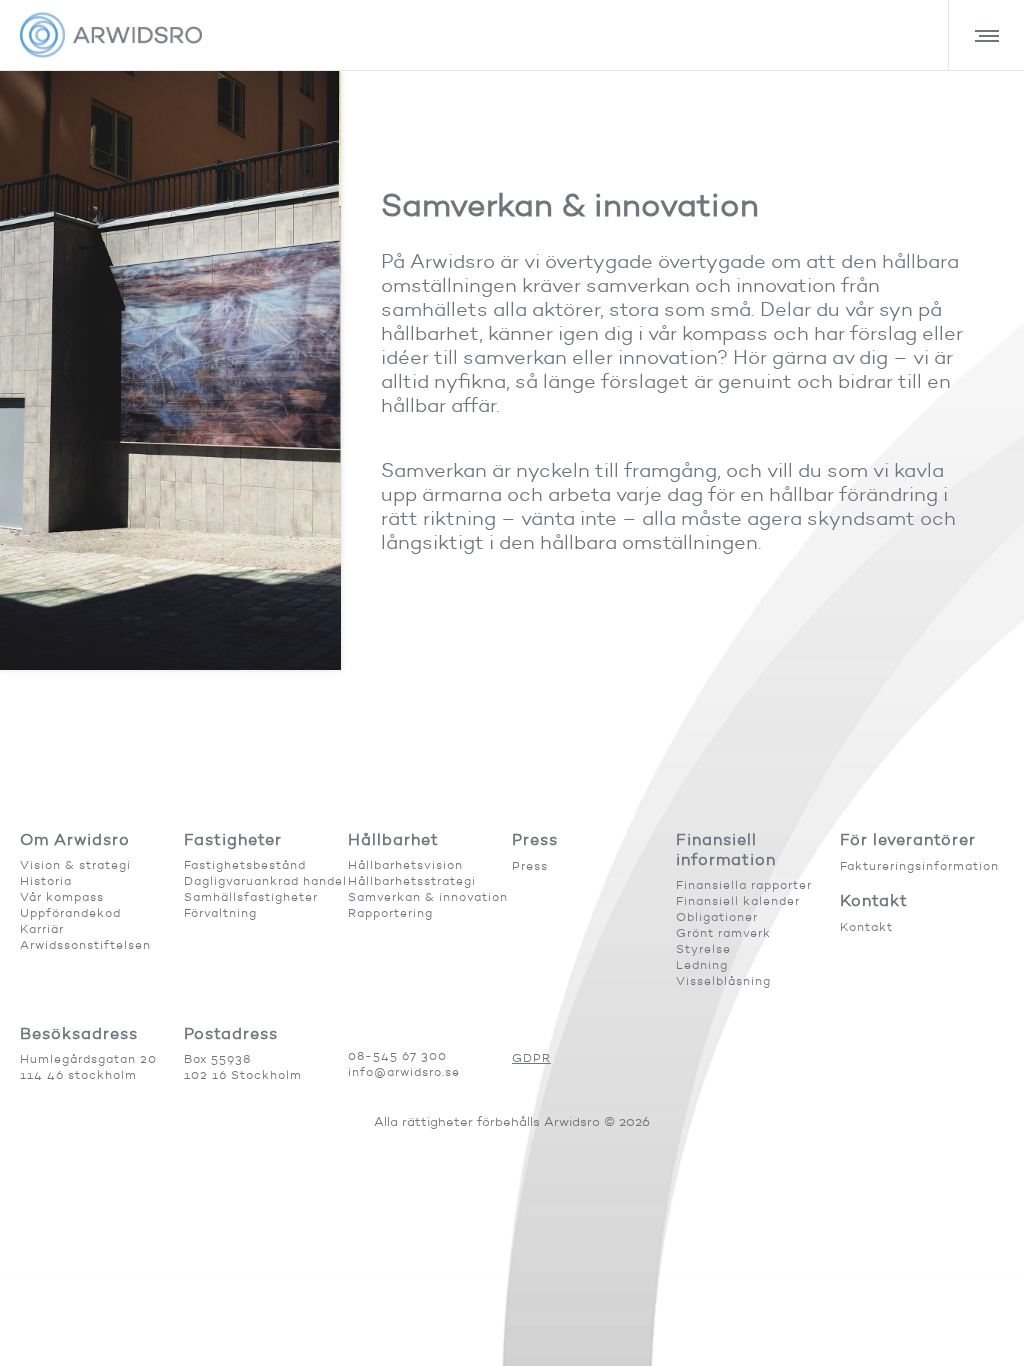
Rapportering (390, 912)
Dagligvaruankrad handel (265, 880)
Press (530, 865)
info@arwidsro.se (404, 1071)
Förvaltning (220, 912)
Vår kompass (62, 896)
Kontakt (866, 926)
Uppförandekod (70, 912)
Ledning (702, 964)
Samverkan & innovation (428, 896)
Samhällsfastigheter (251, 896)
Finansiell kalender (738, 900)
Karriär (42, 928)
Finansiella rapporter (744, 884)
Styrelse (703, 948)
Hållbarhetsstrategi (412, 880)
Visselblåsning (723, 980)
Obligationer (717, 916)
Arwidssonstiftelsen (85, 944)
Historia (46, 880)
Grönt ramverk (723, 932)
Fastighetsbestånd (245, 864)
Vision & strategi (75, 864)
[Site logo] (111, 35)
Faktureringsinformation (919, 865)
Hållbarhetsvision (405, 864)
